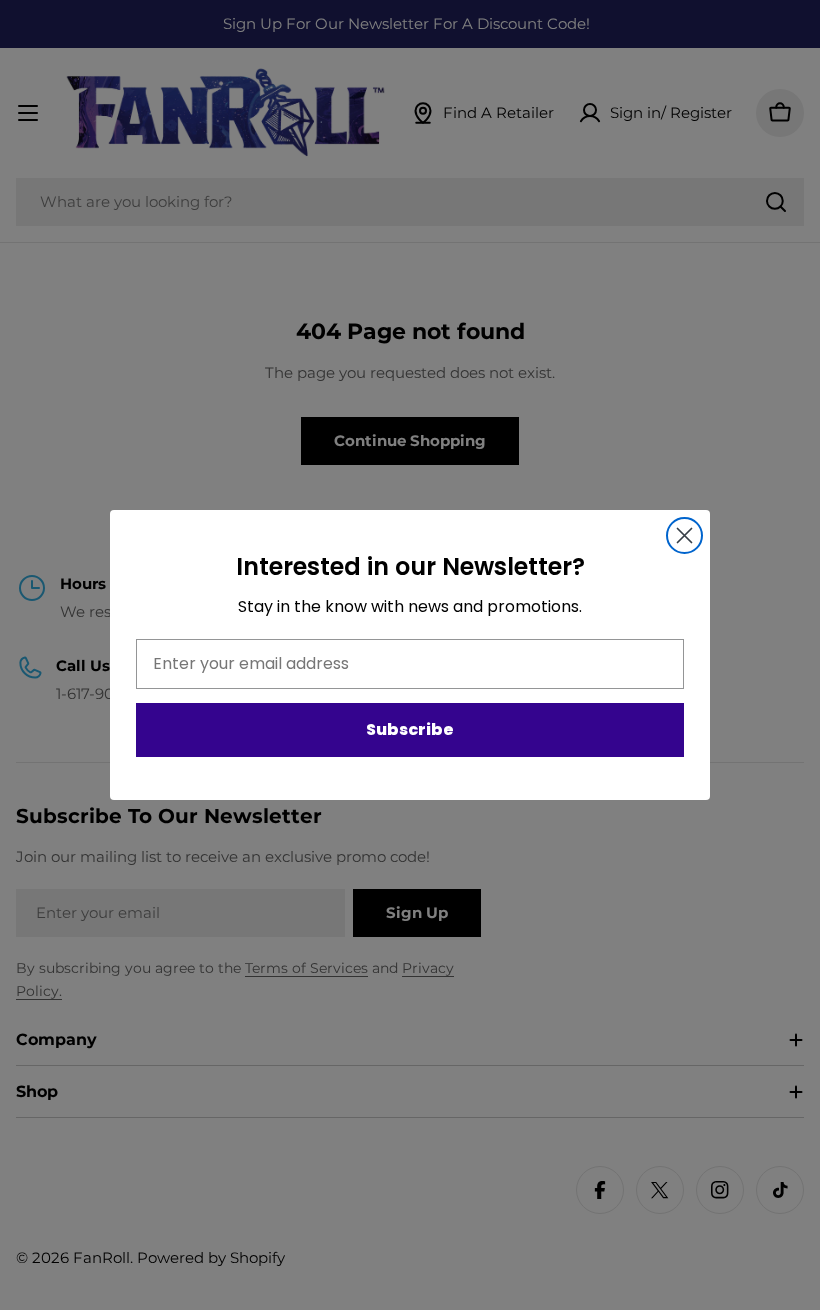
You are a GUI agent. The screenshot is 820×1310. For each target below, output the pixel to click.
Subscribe (410, 729)
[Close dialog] (684, 535)
